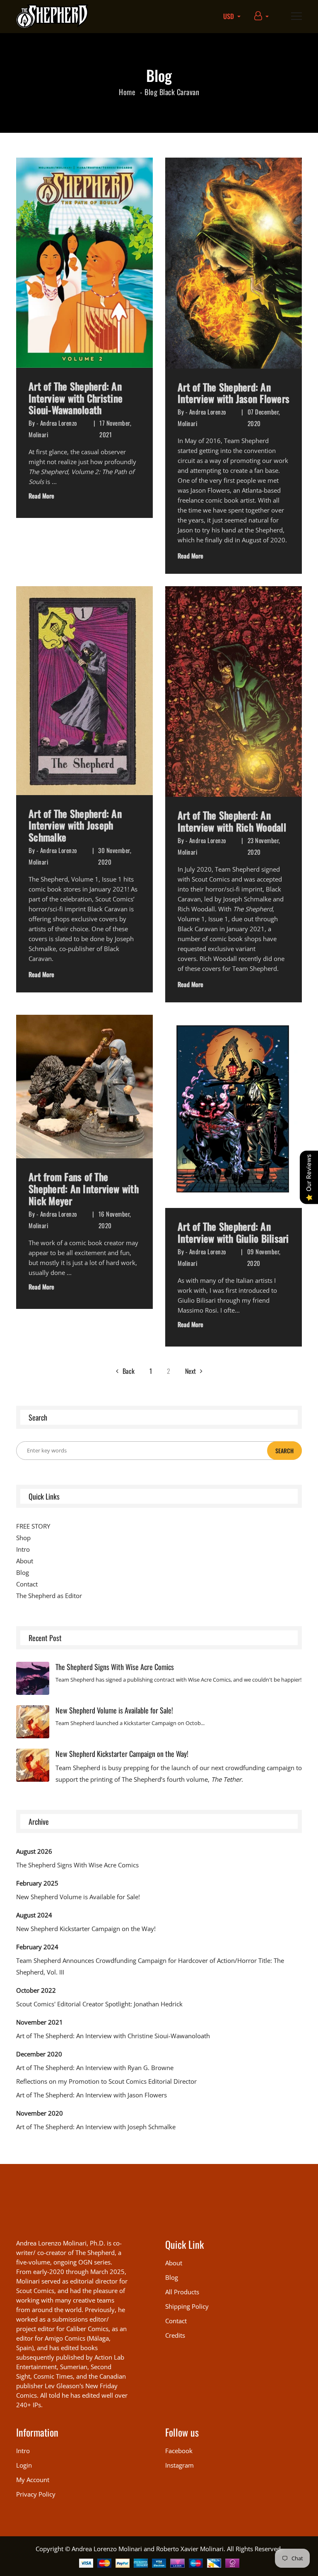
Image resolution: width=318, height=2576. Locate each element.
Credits (175, 2335)
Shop (23, 1538)
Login (24, 2465)
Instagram (179, 2465)
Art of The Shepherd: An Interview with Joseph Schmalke (75, 825)
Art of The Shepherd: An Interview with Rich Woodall (232, 821)
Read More (41, 496)
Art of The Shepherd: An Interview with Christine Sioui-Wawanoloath (76, 398)
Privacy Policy (36, 2494)
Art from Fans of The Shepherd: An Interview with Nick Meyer (84, 1189)
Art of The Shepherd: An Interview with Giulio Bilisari (233, 1232)
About (25, 1561)
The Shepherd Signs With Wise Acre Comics (115, 1667)
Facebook (179, 2451)
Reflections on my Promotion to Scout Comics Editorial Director (106, 2081)
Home (127, 92)
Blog (151, 92)
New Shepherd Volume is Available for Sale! (114, 1710)
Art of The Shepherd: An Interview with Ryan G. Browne (95, 2068)
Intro (23, 1549)
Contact (27, 1584)
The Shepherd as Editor (49, 1596)
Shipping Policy (187, 2306)
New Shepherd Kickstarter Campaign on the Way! (122, 1754)
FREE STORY (33, 1526)
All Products (182, 2292)
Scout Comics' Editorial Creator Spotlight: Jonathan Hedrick (99, 2004)
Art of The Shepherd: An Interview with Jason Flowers (234, 393)
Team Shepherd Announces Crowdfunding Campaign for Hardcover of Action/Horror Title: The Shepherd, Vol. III (150, 1966)
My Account (33, 2480)
